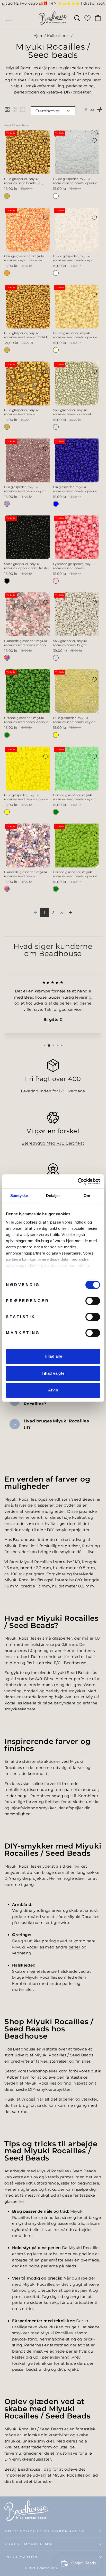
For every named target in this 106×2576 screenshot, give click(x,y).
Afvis (53, 1390)
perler (74, 1947)
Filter (90, 109)
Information (21, 2557)
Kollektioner (59, 36)
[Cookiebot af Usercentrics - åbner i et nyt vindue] (78, 1181)
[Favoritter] (87, 18)
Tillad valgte (53, 1373)
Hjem (38, 36)
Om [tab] (87, 1196)
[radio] (7, 196)
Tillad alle (53, 1356)
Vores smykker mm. (29, 2544)
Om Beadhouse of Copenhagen (45, 2531)
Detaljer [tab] (53, 1196)
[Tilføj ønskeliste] (46, 140)
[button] (7, 109)
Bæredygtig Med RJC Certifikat (53, 1143)
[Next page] (70, 913)
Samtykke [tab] (19, 1196)
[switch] (93, 1301)
